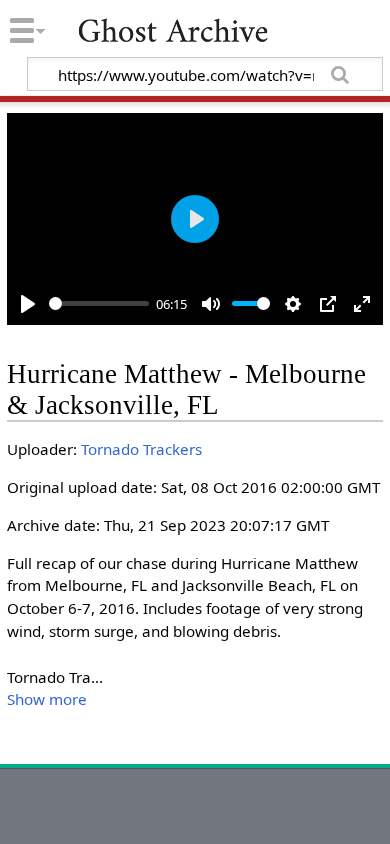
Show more (47, 699)
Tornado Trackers (141, 449)
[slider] (99, 303)
